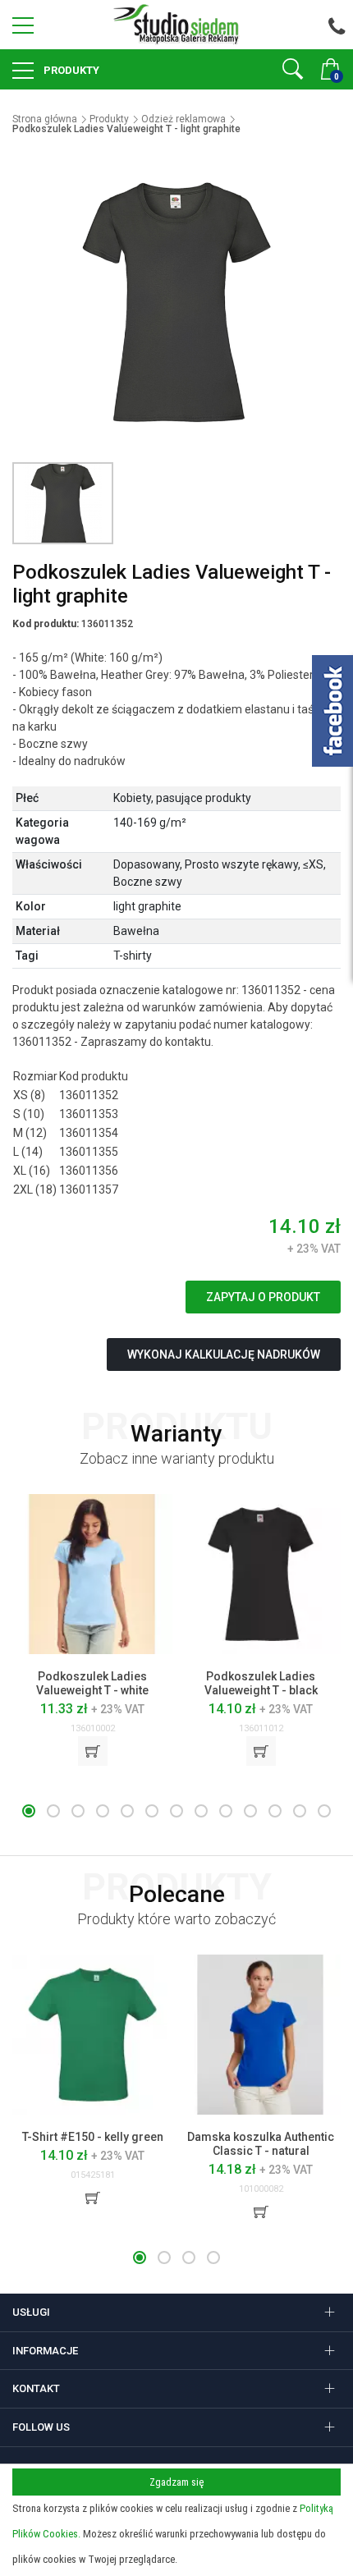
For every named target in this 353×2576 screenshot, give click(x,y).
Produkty (70, 70)
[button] (29, 1811)
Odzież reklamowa (183, 119)
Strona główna (45, 119)
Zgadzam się (176, 2482)
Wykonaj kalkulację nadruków (224, 1354)
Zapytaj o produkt (263, 1297)
